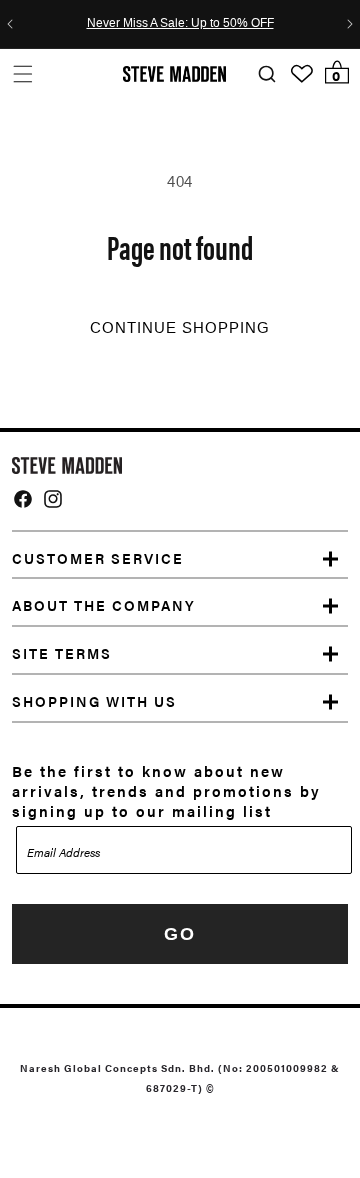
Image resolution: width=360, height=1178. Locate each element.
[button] (22, 73)
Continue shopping (180, 328)
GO (180, 934)
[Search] (266, 74)
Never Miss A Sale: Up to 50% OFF (180, 24)
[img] (23, 499)
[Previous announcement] (10, 24)
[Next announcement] (350, 24)
